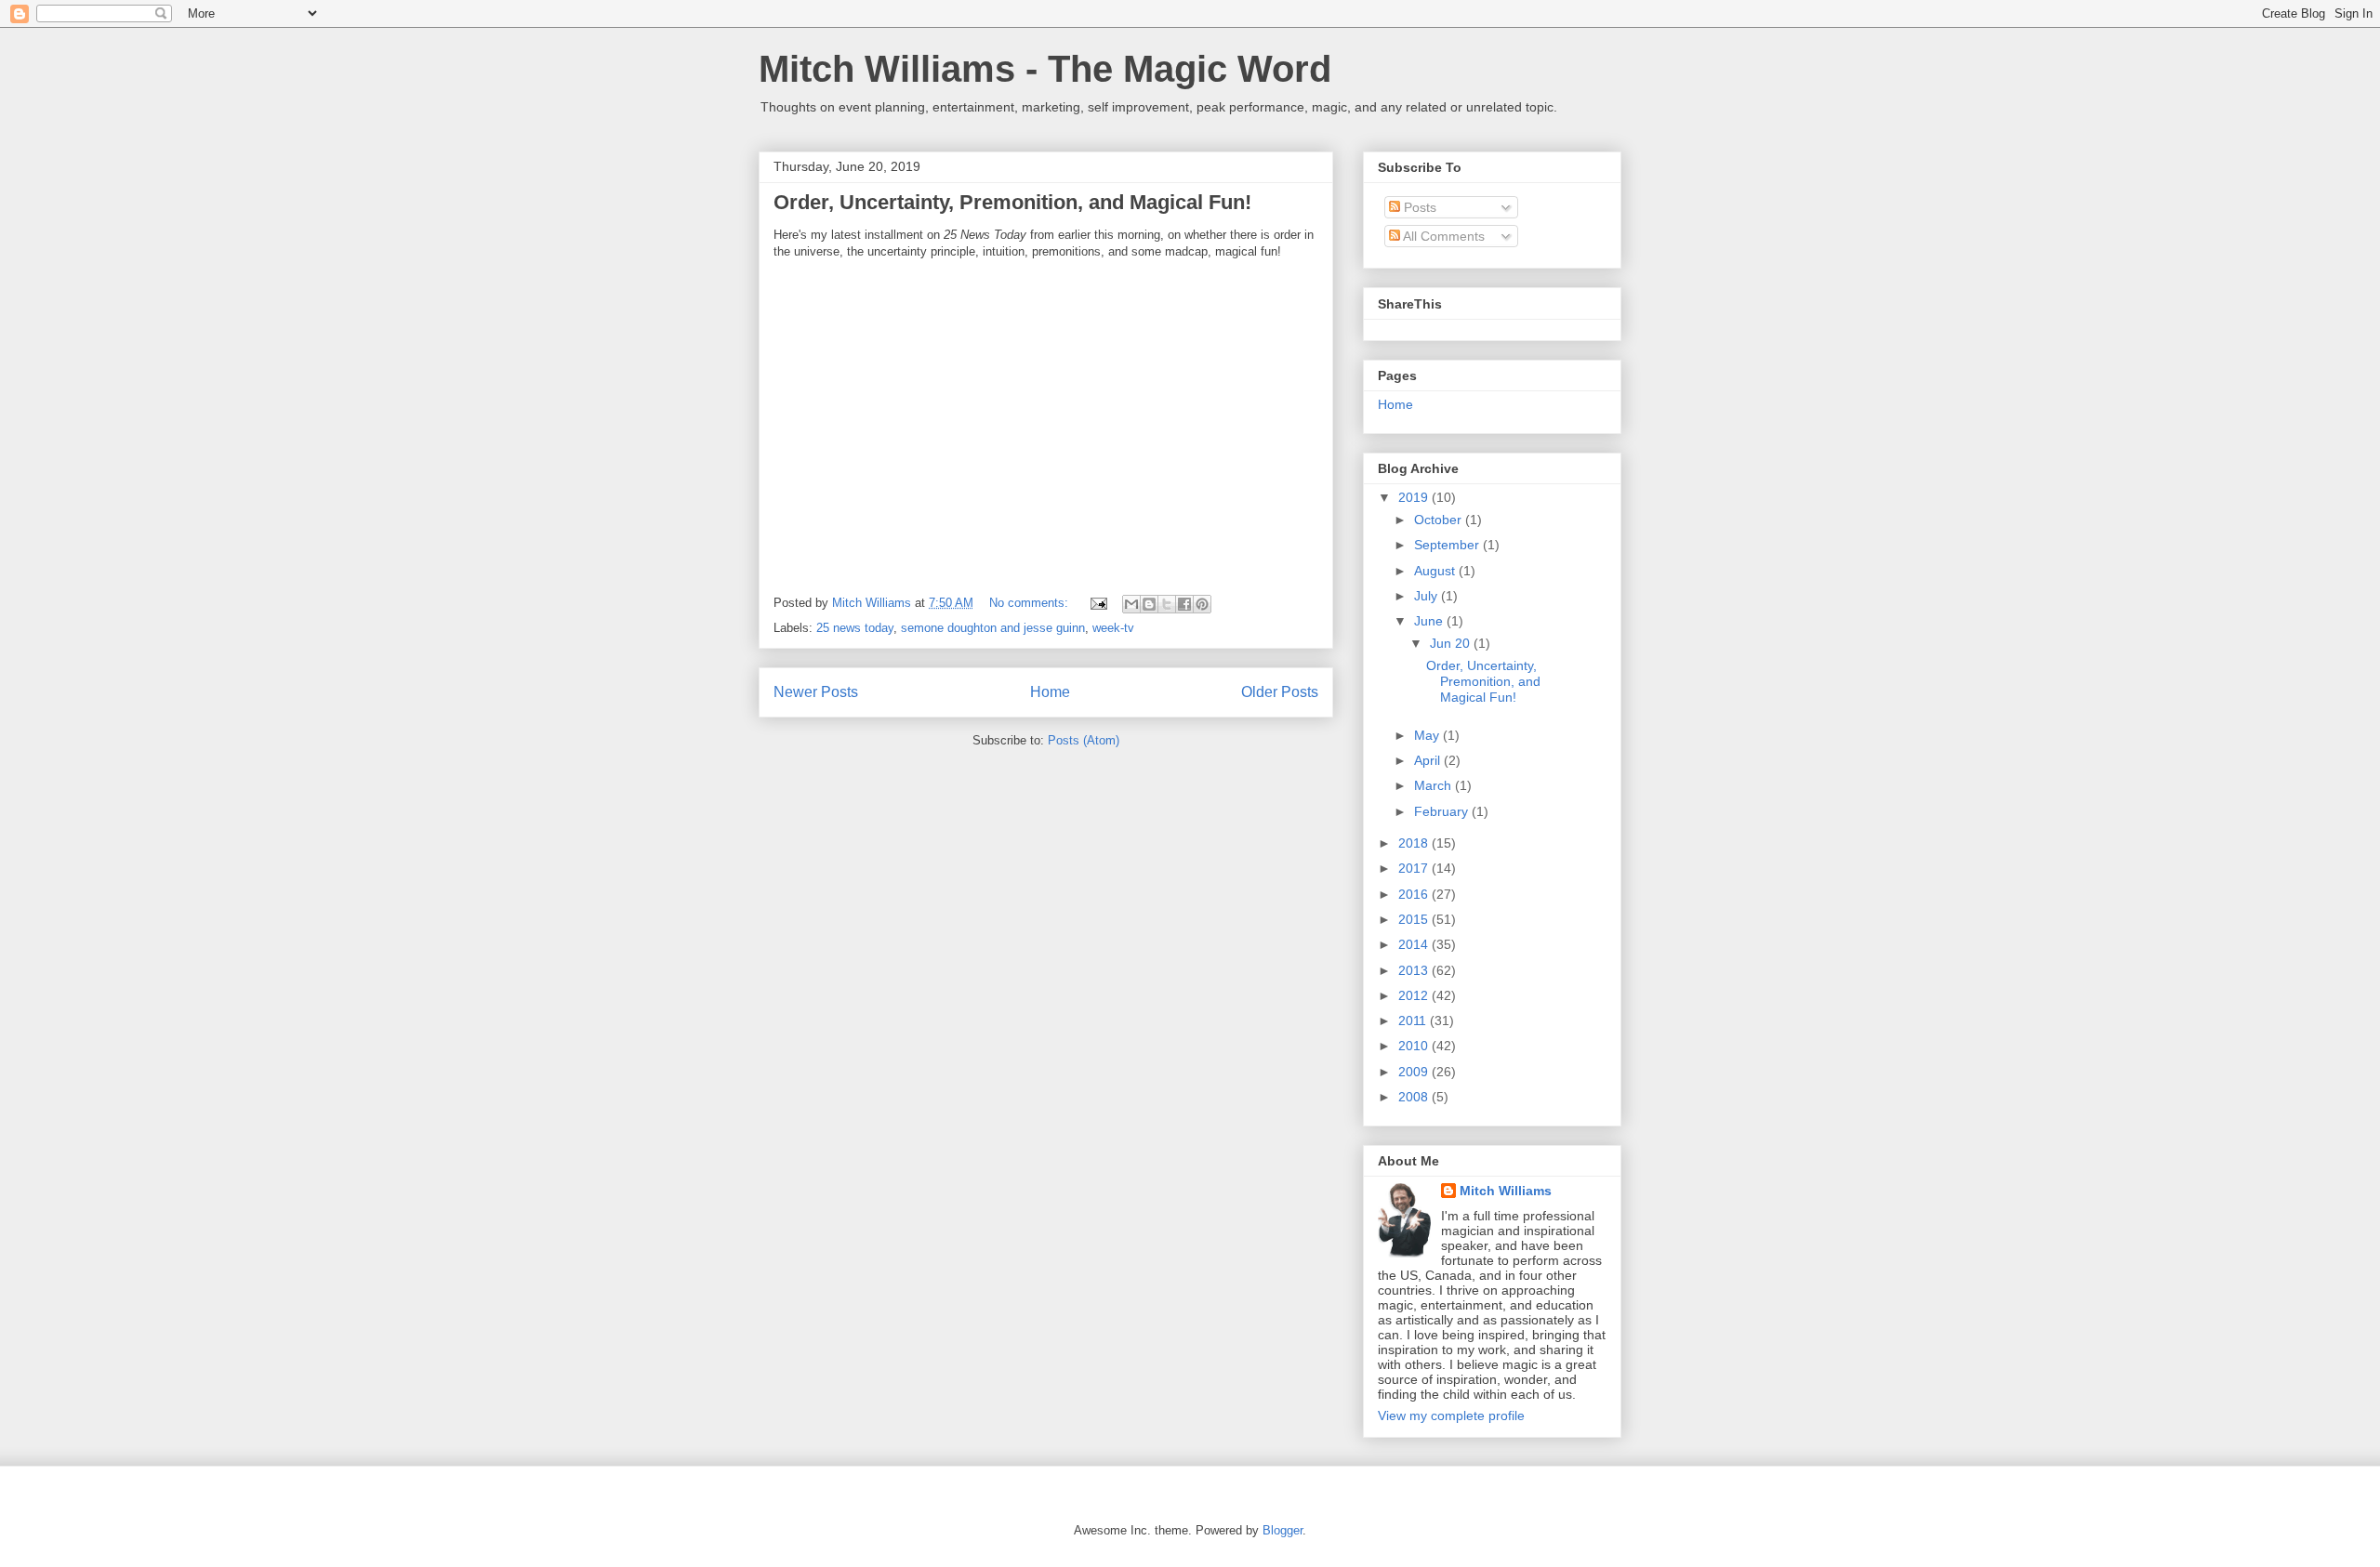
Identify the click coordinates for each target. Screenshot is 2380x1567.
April (1429, 760)
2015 (1415, 919)
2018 (1415, 843)
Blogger (1283, 1530)
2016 (1415, 894)
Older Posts (1280, 692)
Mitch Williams (1506, 1191)
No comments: (1031, 603)
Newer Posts (816, 692)
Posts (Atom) (1084, 740)
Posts (1418, 207)
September (1448, 545)
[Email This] (1131, 604)
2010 (1415, 1046)
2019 (1415, 497)
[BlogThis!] (1149, 604)
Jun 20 (1452, 643)
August (1436, 571)
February (1443, 811)
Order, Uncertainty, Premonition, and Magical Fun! (1012, 202)
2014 (1415, 944)
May (1428, 735)
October (1440, 520)
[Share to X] (1167, 604)
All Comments (1442, 236)
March (1435, 785)
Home (1050, 692)
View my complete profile (1451, 1416)
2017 (1415, 868)
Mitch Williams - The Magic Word (1045, 69)
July (1428, 596)
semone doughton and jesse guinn (993, 628)
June (1430, 621)
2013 (1415, 970)
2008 (1415, 1097)
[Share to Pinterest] (1202, 604)
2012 (1415, 995)
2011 (1414, 1021)
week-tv (1113, 628)
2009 (1415, 1072)
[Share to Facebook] (1184, 604)
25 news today (855, 628)
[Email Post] (1097, 603)
